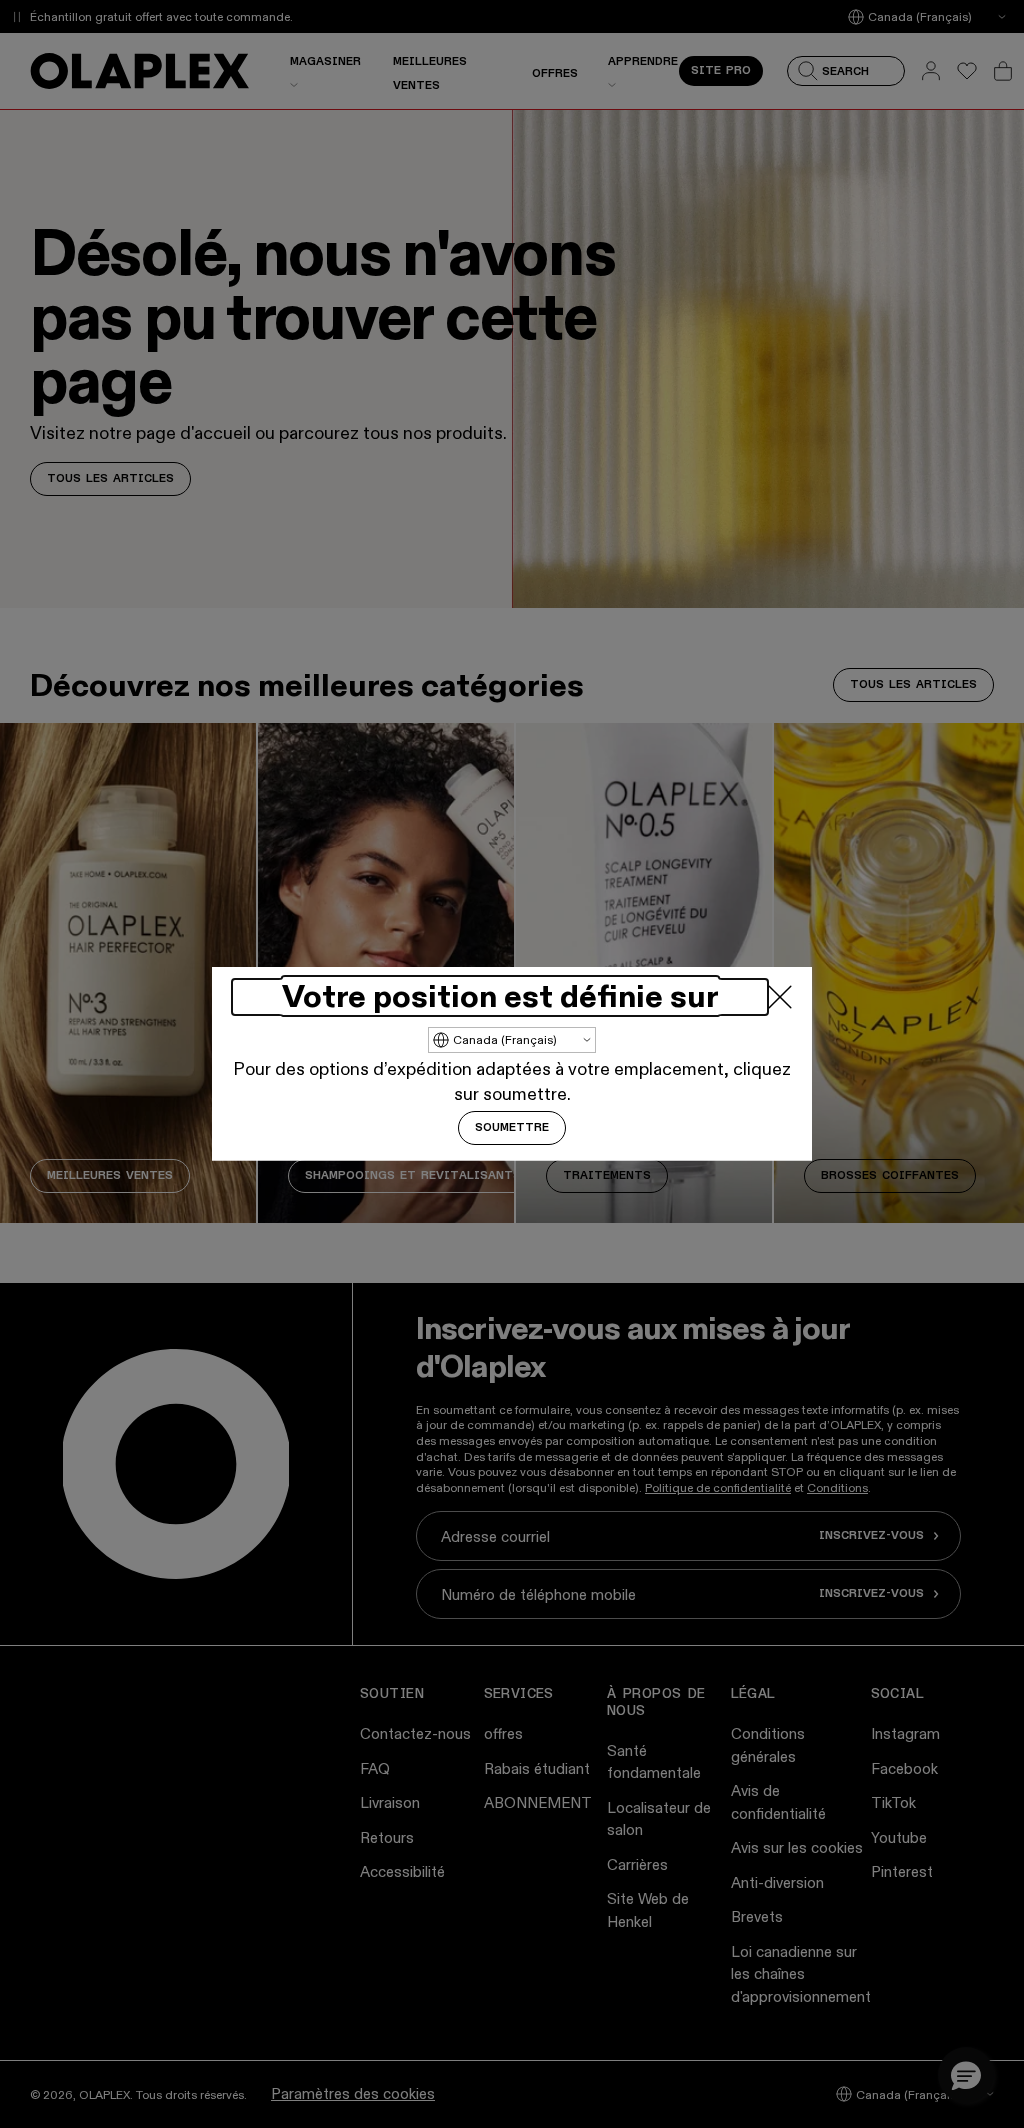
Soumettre (512, 1128)
